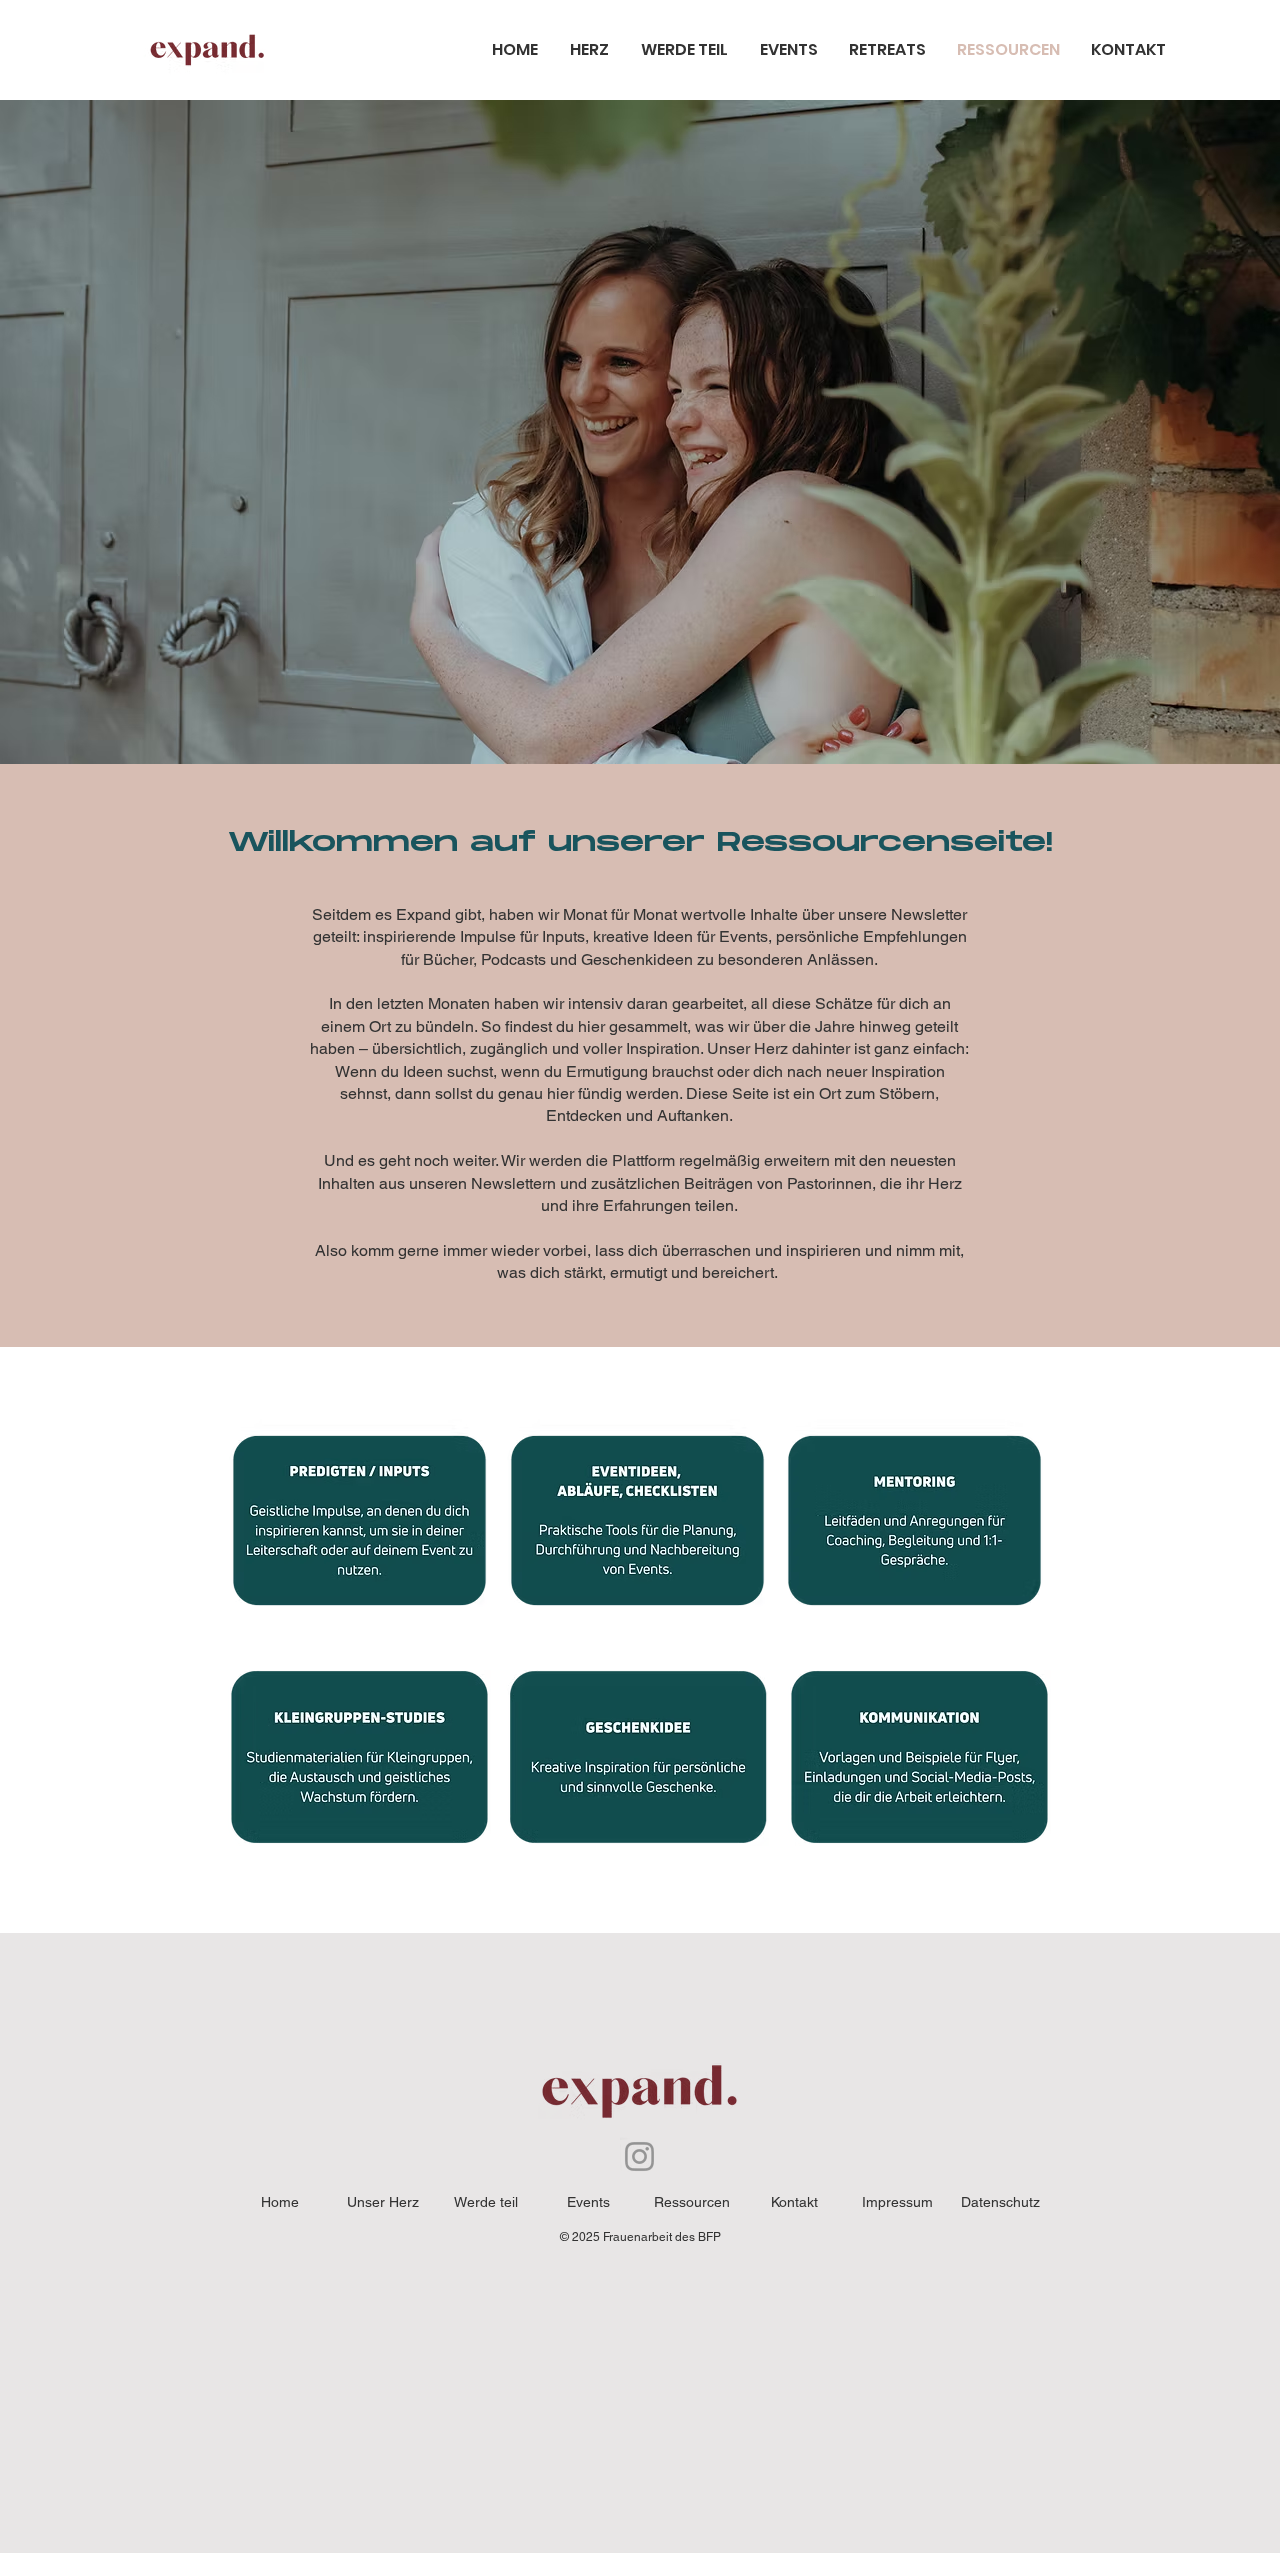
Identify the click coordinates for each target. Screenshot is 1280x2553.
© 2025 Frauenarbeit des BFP (640, 2237)
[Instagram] (639, 2156)
